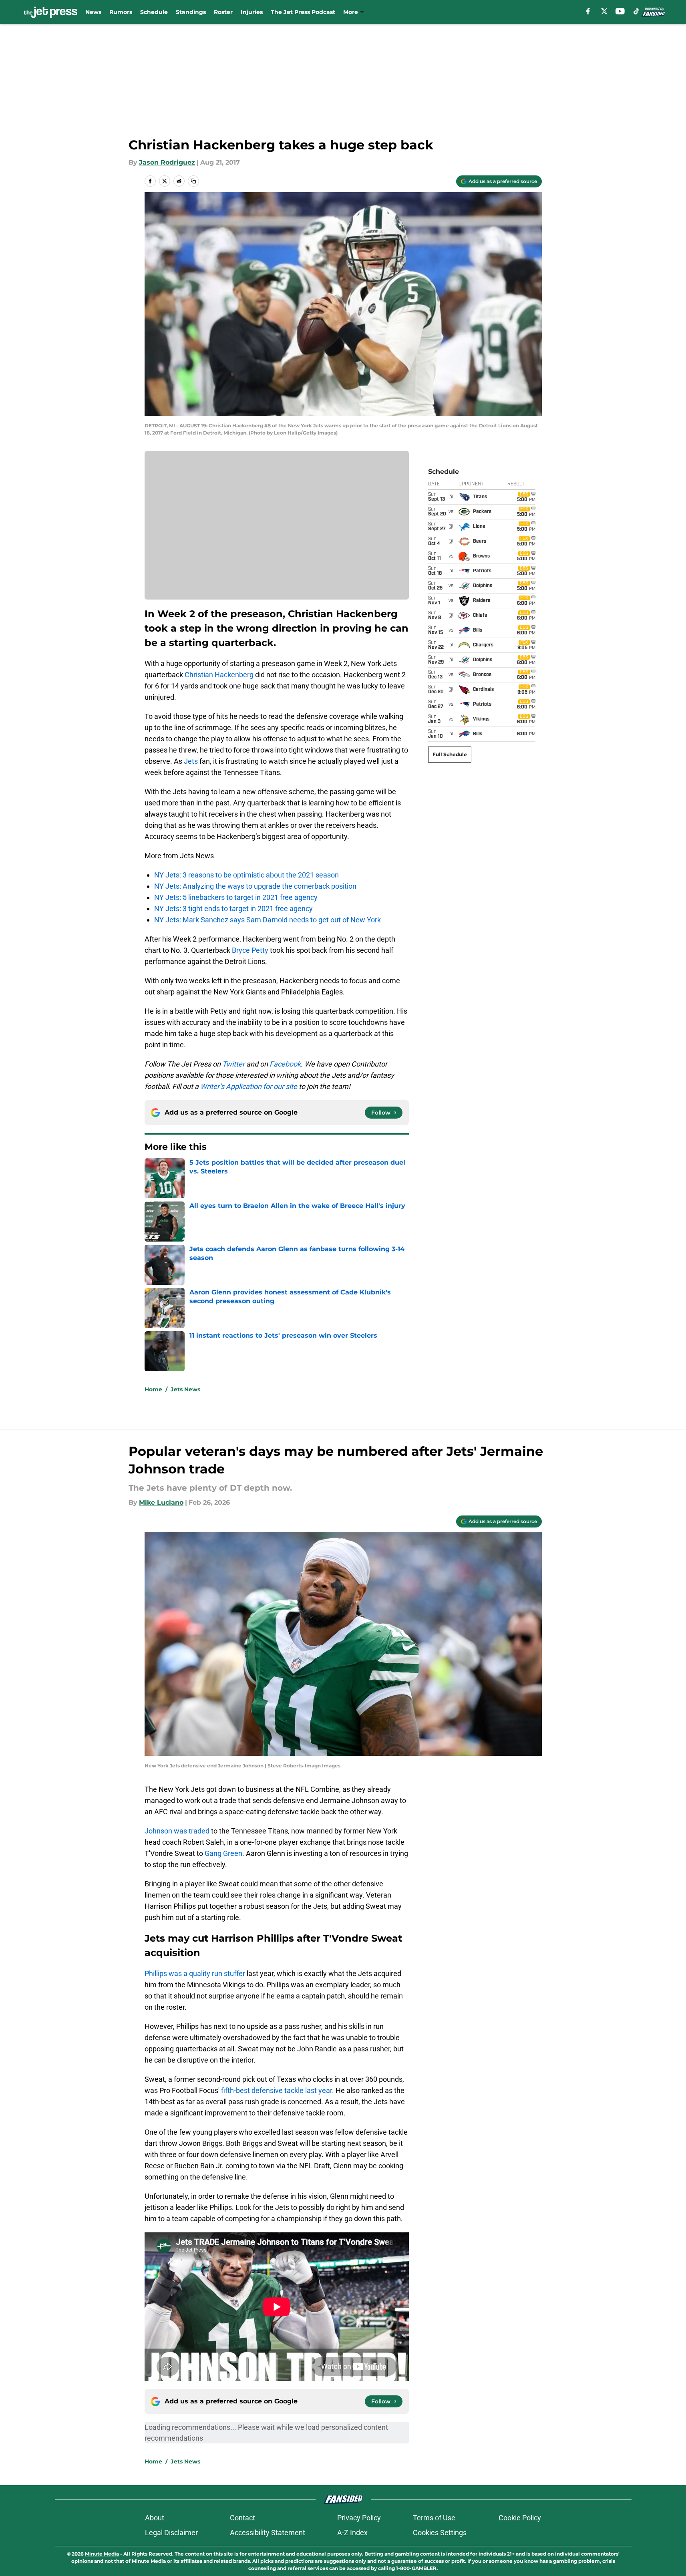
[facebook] (588, 11)
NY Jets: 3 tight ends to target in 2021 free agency (233, 909)
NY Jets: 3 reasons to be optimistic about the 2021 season (246, 875)
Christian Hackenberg (219, 675)
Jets (191, 761)
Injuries (252, 12)
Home (153, 1389)
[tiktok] (636, 11)
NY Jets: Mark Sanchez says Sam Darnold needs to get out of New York (268, 920)
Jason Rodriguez (167, 162)
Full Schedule (450, 754)
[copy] (193, 181)
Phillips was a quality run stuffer (195, 1973)
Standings (191, 12)
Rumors (121, 12)
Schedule (154, 12)
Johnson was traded (177, 1831)
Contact (242, 2518)
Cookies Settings (440, 2533)
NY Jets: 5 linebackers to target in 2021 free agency (236, 897)
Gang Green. (225, 1853)
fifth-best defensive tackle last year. (278, 2090)
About (155, 2518)
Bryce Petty (250, 950)
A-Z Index (352, 2533)
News (93, 12)
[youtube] (620, 11)
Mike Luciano (161, 1502)
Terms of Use (434, 2518)
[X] (604, 11)
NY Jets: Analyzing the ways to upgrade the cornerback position (255, 886)
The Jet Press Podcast (303, 12)
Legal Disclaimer (171, 2533)
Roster (223, 12)
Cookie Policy (520, 2518)
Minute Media (102, 2554)
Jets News (185, 1389)
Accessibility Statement (268, 2533)
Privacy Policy (359, 2518)
